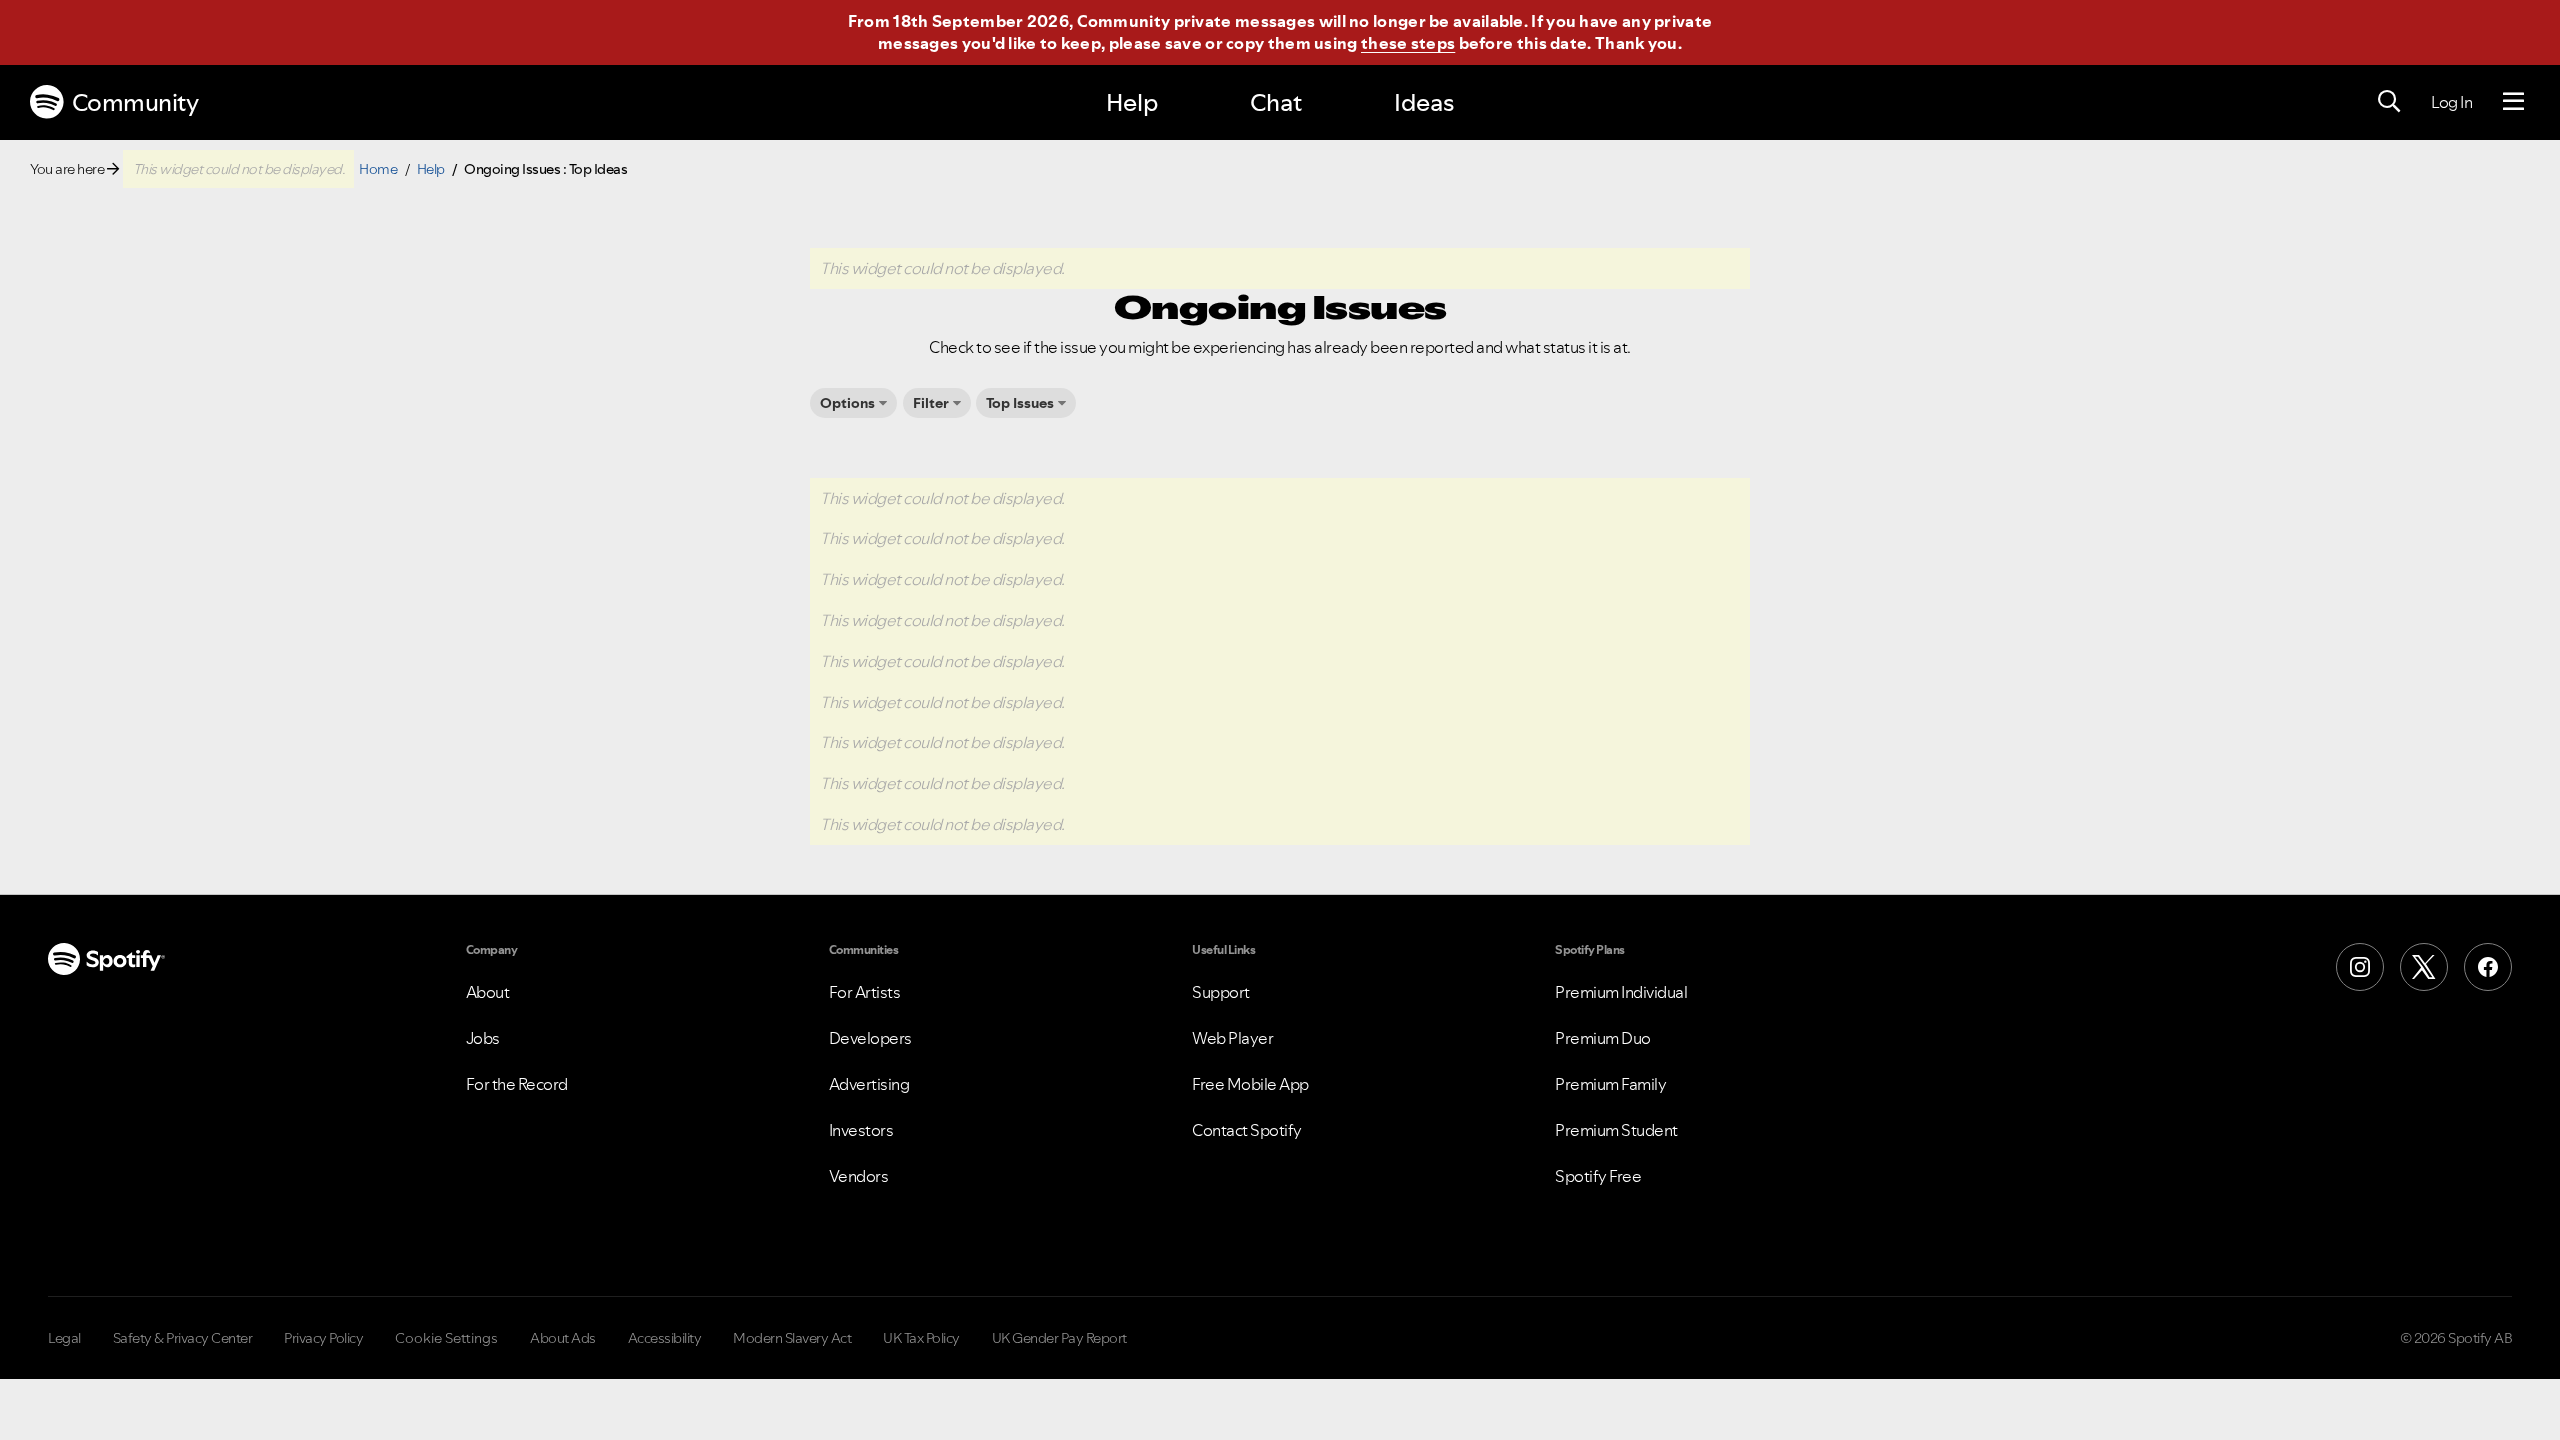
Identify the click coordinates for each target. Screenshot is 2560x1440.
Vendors (859, 1176)
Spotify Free (1598, 1176)
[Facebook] (2488, 967)
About (488, 992)
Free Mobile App (1250, 1084)
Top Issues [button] (1020, 403)
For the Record (517, 1084)
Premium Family (1610, 1084)
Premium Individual (1621, 992)
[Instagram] (2360, 967)
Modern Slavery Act (792, 1338)
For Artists (865, 992)
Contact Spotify (1247, 1130)
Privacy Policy (323, 1338)
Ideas (1424, 102)
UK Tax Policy (921, 1338)
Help (1132, 102)
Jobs (483, 1038)
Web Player (1232, 1038)
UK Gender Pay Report (1059, 1338)
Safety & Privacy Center (183, 1338)
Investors (861, 1130)
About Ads (563, 1338)
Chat (1276, 102)
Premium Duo (1603, 1038)
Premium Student (1616, 1130)
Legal (64, 1338)
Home (378, 169)
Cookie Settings (446, 1338)
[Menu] (2513, 102)
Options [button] (847, 403)
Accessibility (665, 1338)
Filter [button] (931, 403)
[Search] (2389, 102)
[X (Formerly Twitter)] (2424, 967)
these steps (1408, 43)
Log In (2451, 102)
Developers (870, 1038)
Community (135, 102)
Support (1221, 992)
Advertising (869, 1084)
